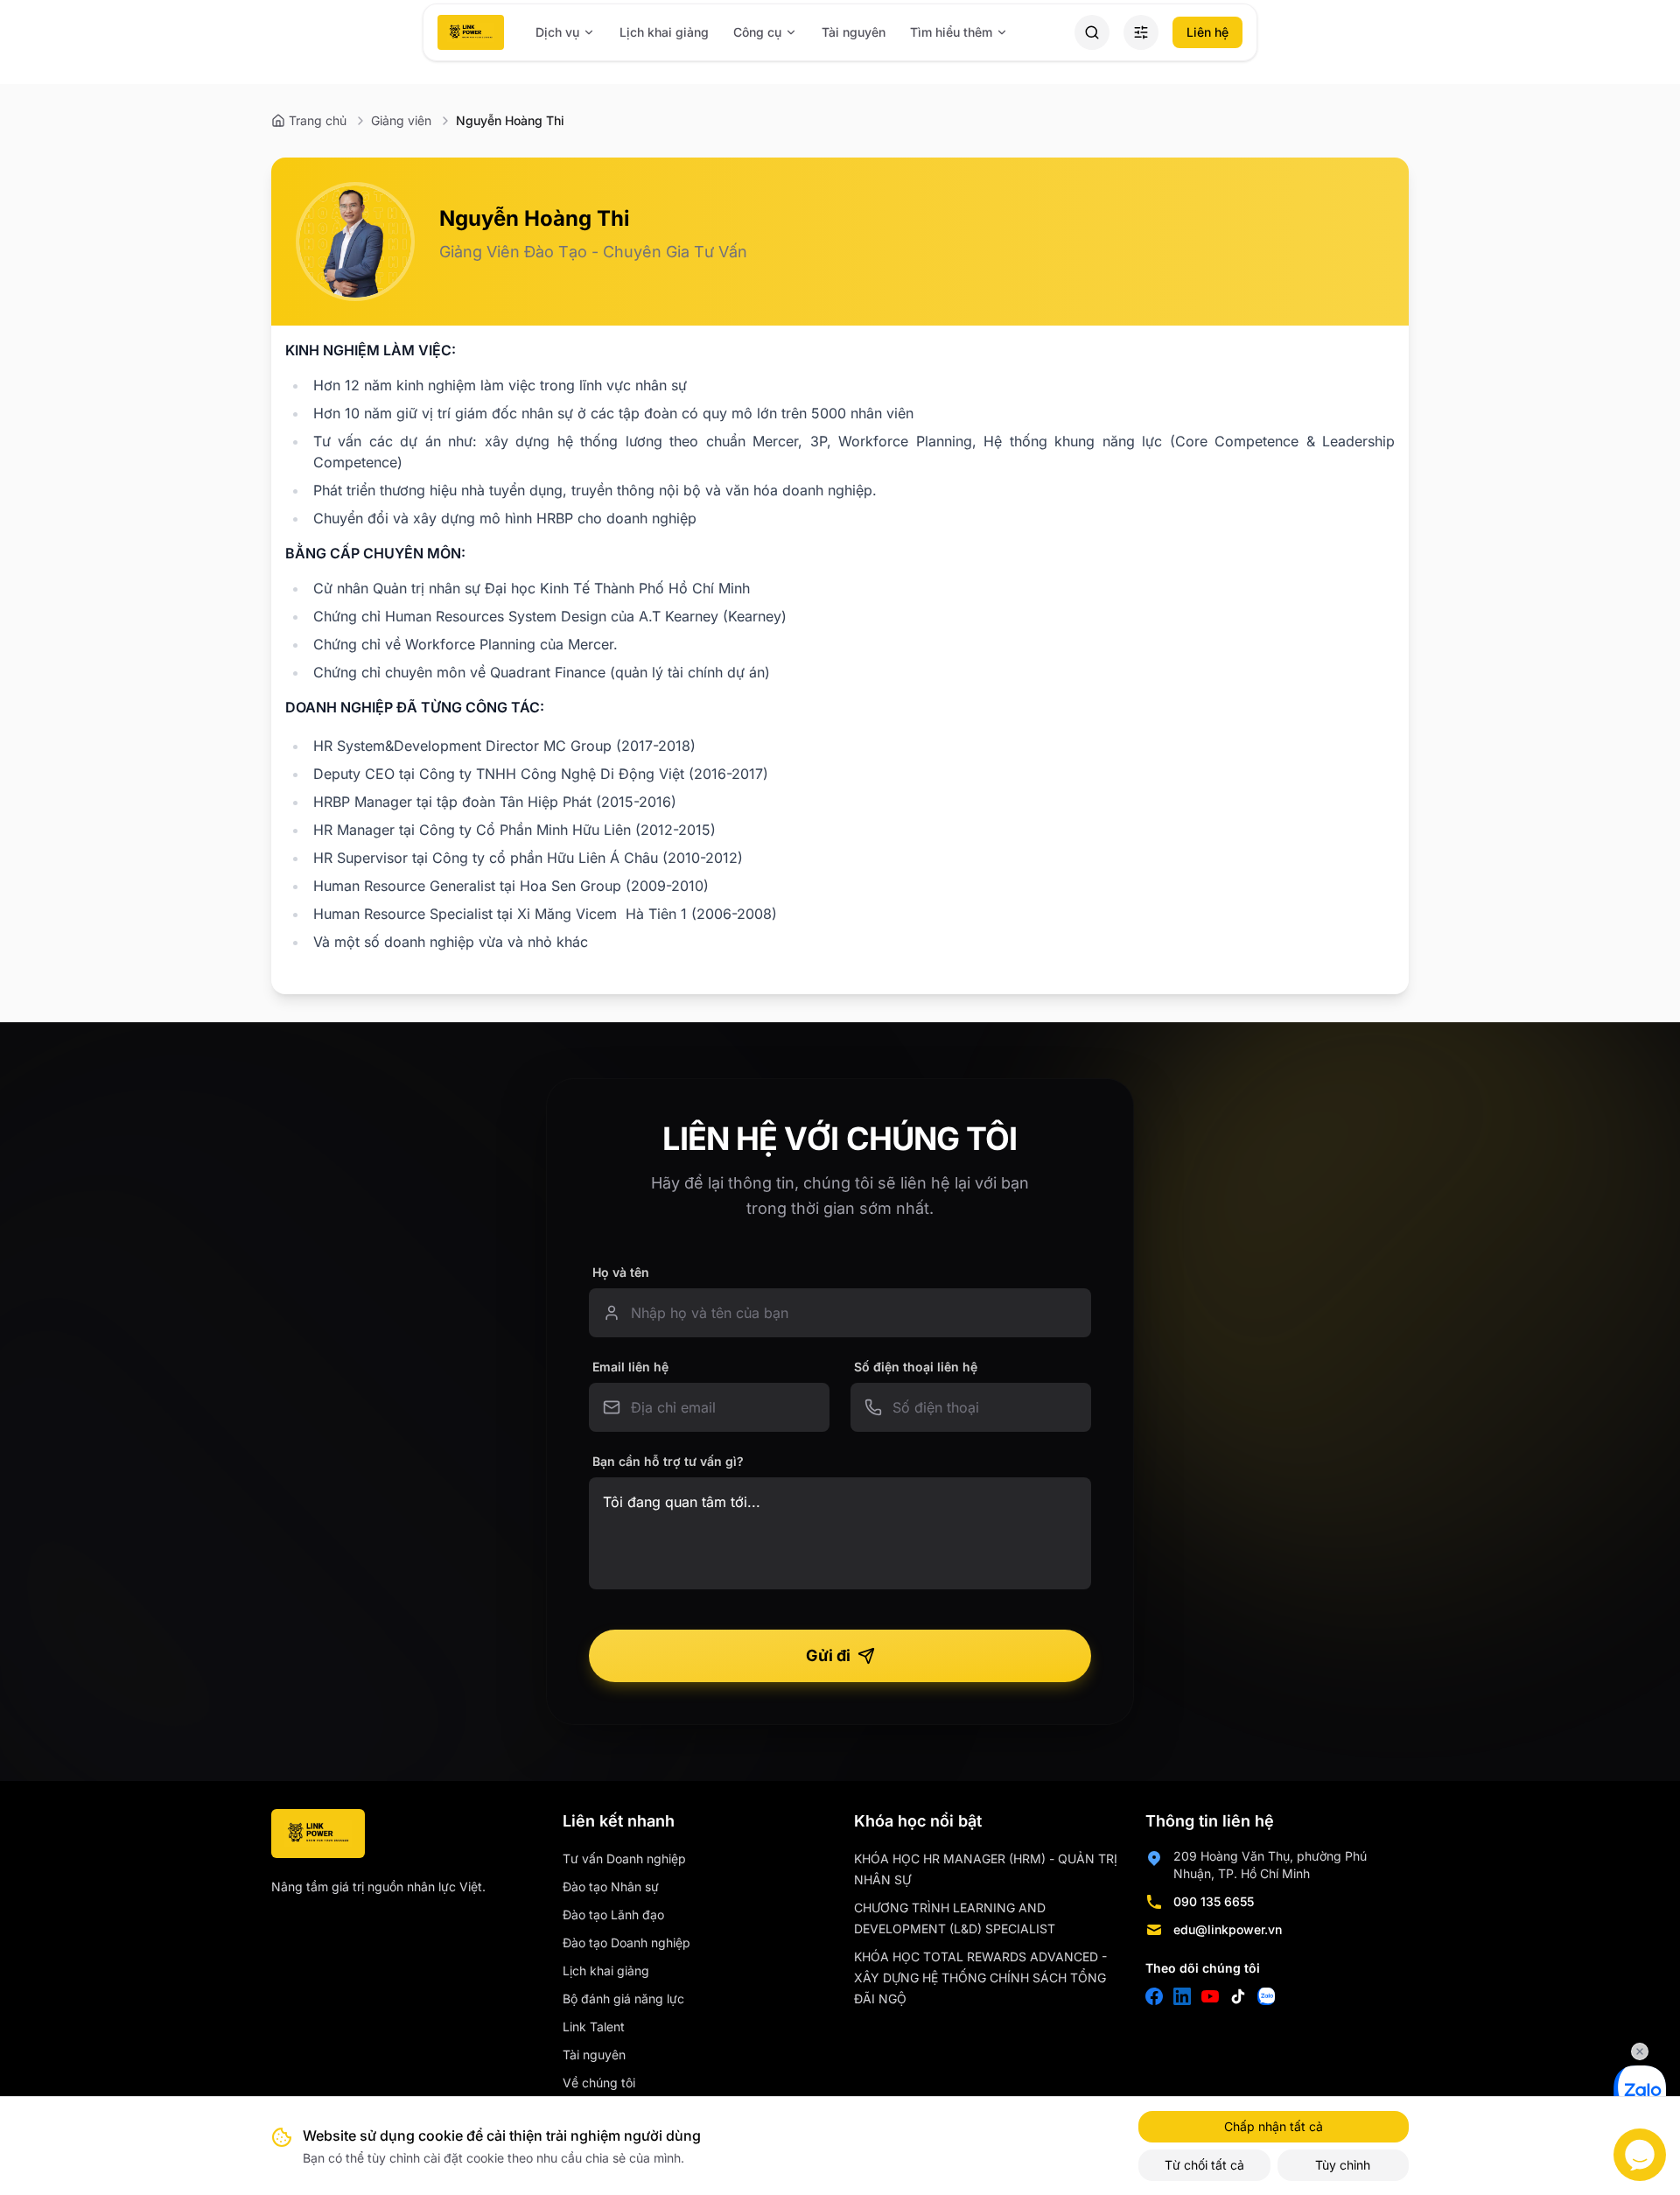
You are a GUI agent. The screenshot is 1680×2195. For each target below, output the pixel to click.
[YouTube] (1210, 1996)
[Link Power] (318, 1834)
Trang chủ (318, 120)
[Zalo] (1266, 1996)
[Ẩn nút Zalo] (1640, 2051)
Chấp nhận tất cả (1274, 2126)
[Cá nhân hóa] (1141, 32)
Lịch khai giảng (664, 32)
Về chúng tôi (599, 2083)
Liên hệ (1207, 32)
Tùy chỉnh (1343, 2165)
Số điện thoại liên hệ (916, 1367)
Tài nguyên (854, 32)
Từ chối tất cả (1204, 2165)
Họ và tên (621, 1272)
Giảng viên (401, 120)
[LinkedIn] (1182, 1996)
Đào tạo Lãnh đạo (613, 1914)
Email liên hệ (630, 1367)
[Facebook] (1154, 1996)
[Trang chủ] (471, 32)
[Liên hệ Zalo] (1640, 2092)
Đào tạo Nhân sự (611, 1886)
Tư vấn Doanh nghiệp (624, 1858)
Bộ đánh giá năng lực (623, 1999)
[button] (1092, 32)
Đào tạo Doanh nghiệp (626, 1943)
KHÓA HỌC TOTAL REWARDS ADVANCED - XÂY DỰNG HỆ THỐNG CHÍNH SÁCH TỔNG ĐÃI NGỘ (980, 1978)
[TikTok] (1238, 1996)
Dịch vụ (557, 32)
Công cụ (757, 32)
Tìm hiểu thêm (951, 32)
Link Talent (594, 2027)
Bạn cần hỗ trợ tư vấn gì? (668, 1461)
